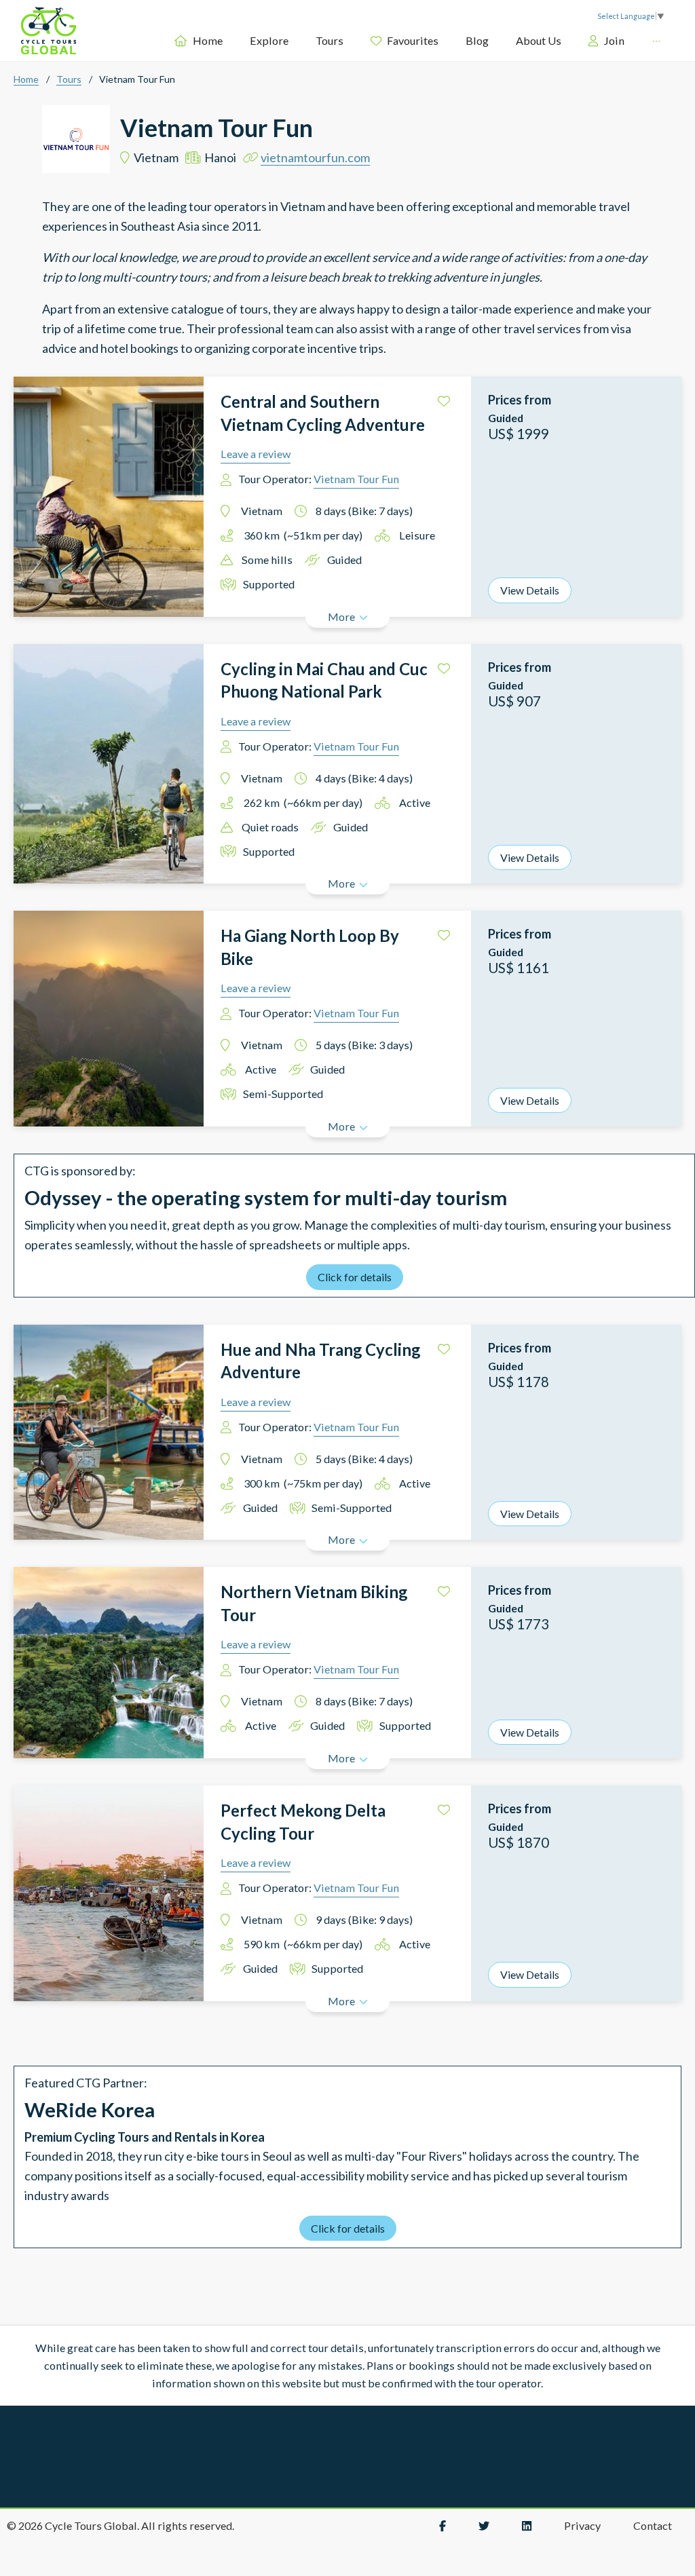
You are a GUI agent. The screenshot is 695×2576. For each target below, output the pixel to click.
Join (614, 40)
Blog (477, 40)
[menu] (416, 40)
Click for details (355, 1277)
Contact (653, 2525)
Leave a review (256, 454)
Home (207, 40)
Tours (330, 40)
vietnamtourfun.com (315, 157)
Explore (269, 40)
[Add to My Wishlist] (444, 401)
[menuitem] (198, 41)
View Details (530, 590)
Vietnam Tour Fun (356, 479)
